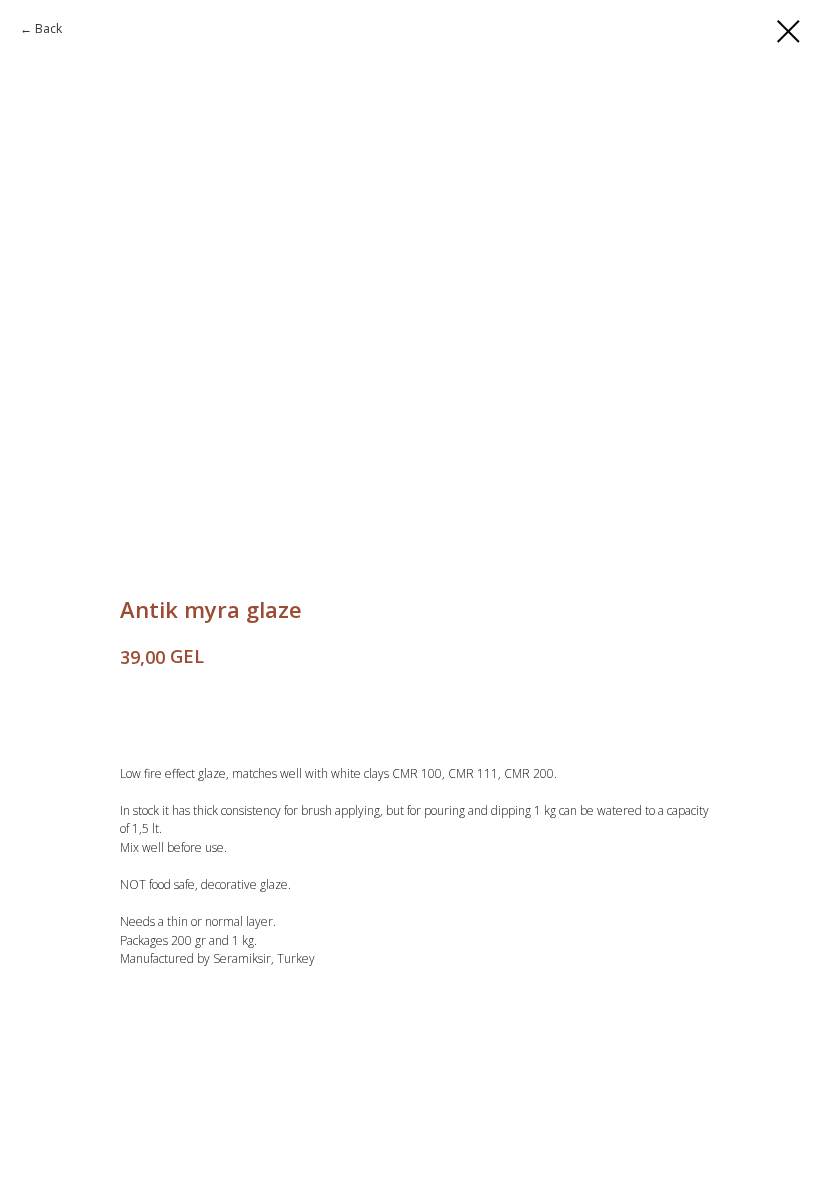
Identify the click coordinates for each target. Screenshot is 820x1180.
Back (48, 28)
